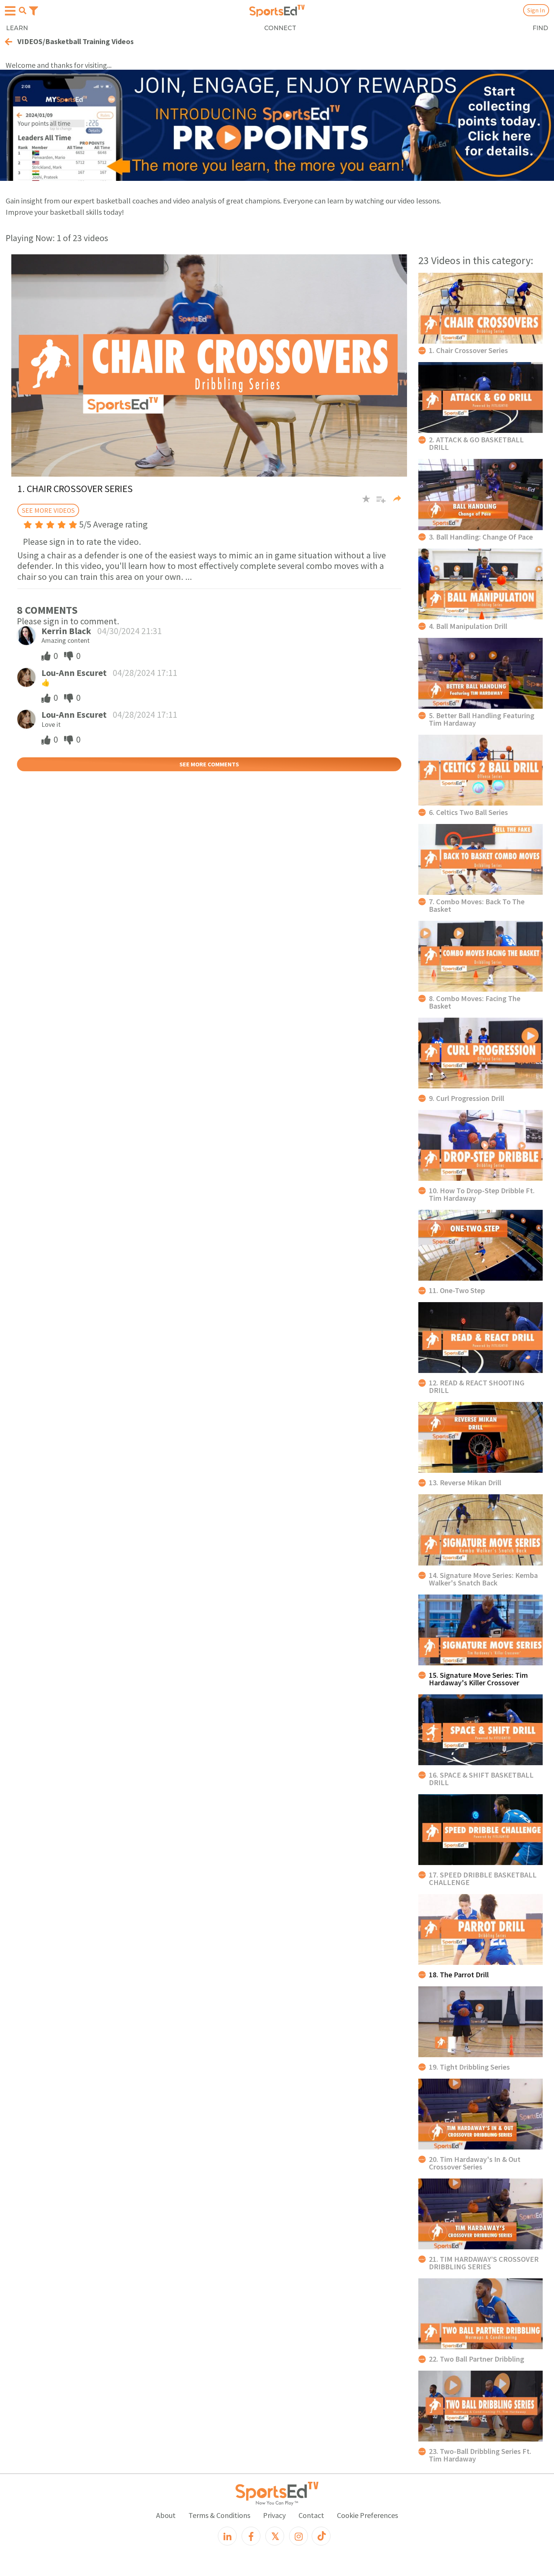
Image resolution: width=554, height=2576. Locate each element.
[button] (378, 502)
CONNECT (280, 28)
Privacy (274, 2515)
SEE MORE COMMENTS (209, 764)
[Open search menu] (23, 11)
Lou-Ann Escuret (74, 673)
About (166, 2515)
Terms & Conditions (219, 2515)
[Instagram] (298, 2536)
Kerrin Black (66, 631)
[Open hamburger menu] (10, 11)
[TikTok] (321, 2536)
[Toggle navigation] (34, 10)
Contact (311, 2515)
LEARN (17, 28)
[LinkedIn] (227, 2536)
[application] (209, 366)
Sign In (536, 10)
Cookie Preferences (367, 2515)
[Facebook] (251, 2536)
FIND (540, 28)
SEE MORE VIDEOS (48, 510)
